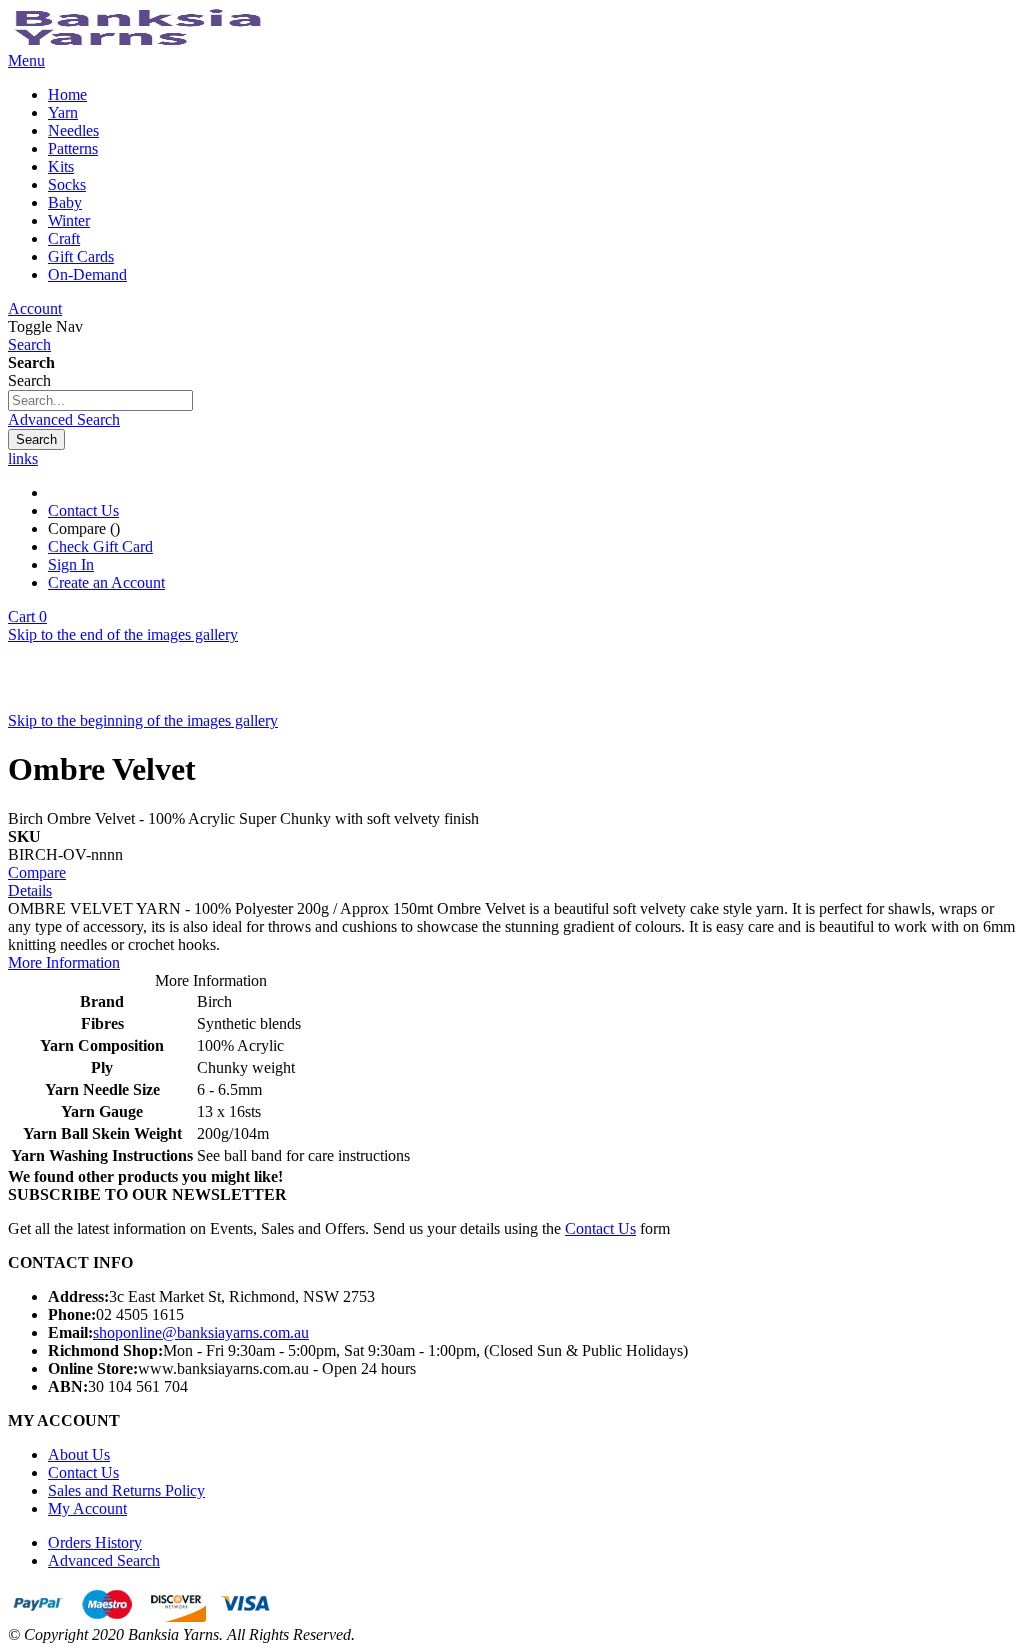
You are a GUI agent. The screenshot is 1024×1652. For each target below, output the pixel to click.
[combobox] (100, 400)
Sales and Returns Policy (126, 1490)
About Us (79, 1454)
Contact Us (83, 510)
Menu (26, 60)
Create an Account (106, 582)
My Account (87, 1508)
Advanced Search (64, 419)
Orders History (95, 1542)
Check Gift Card (100, 546)
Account (35, 308)
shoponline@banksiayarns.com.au (201, 1332)
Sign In (71, 564)
